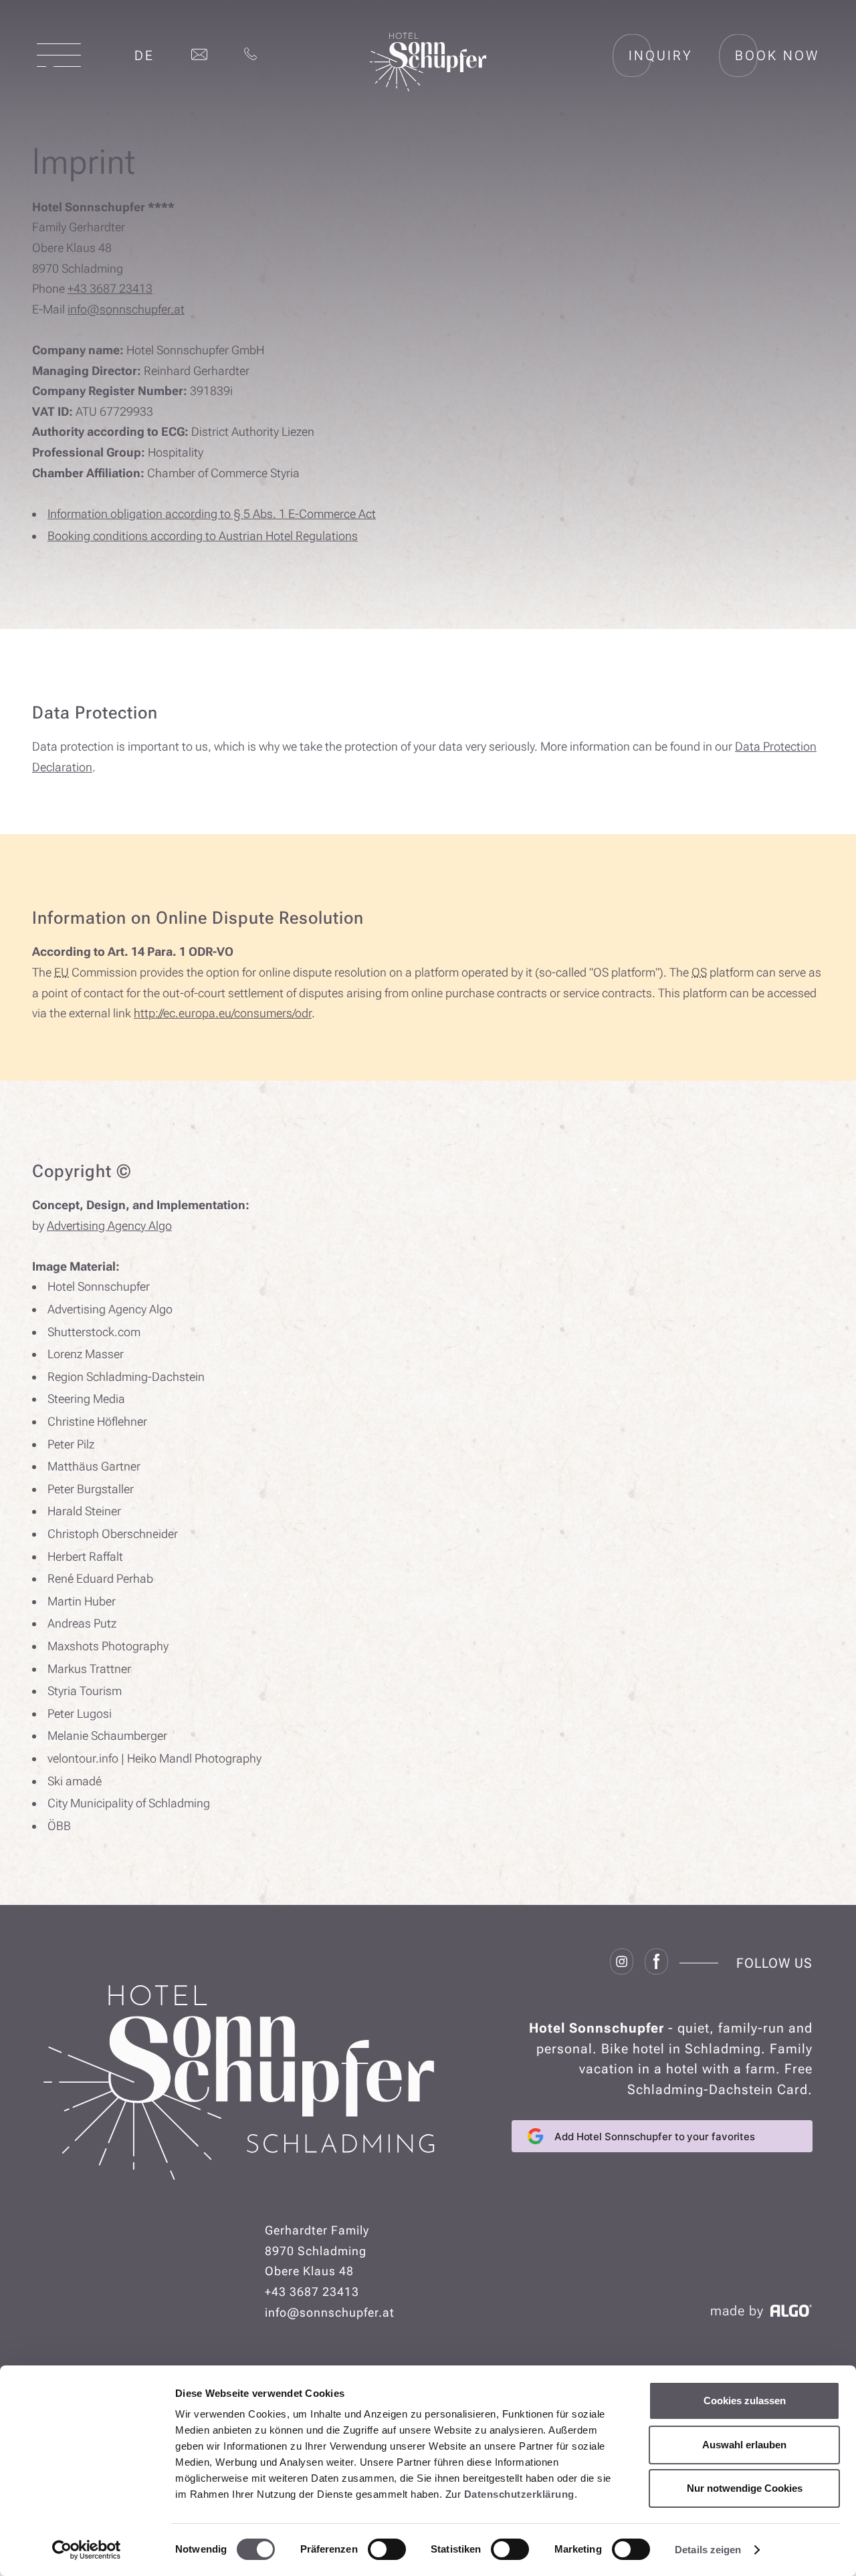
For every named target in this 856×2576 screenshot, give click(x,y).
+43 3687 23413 (110, 288)
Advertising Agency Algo (109, 1226)
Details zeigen (708, 2550)
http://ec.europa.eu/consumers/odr (223, 1013)
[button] (59, 55)
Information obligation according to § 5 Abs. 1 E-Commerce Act (212, 514)
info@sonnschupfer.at (126, 309)
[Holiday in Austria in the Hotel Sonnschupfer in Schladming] (428, 87)
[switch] (387, 2549)
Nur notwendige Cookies (745, 2488)
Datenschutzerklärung (519, 2494)
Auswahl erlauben (744, 2445)
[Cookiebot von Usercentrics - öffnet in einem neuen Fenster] (87, 2550)
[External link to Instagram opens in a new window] (622, 1963)
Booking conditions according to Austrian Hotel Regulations (203, 536)
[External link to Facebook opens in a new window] (656, 1963)
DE (144, 55)
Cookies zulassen (745, 2401)
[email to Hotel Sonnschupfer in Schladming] (199, 55)
